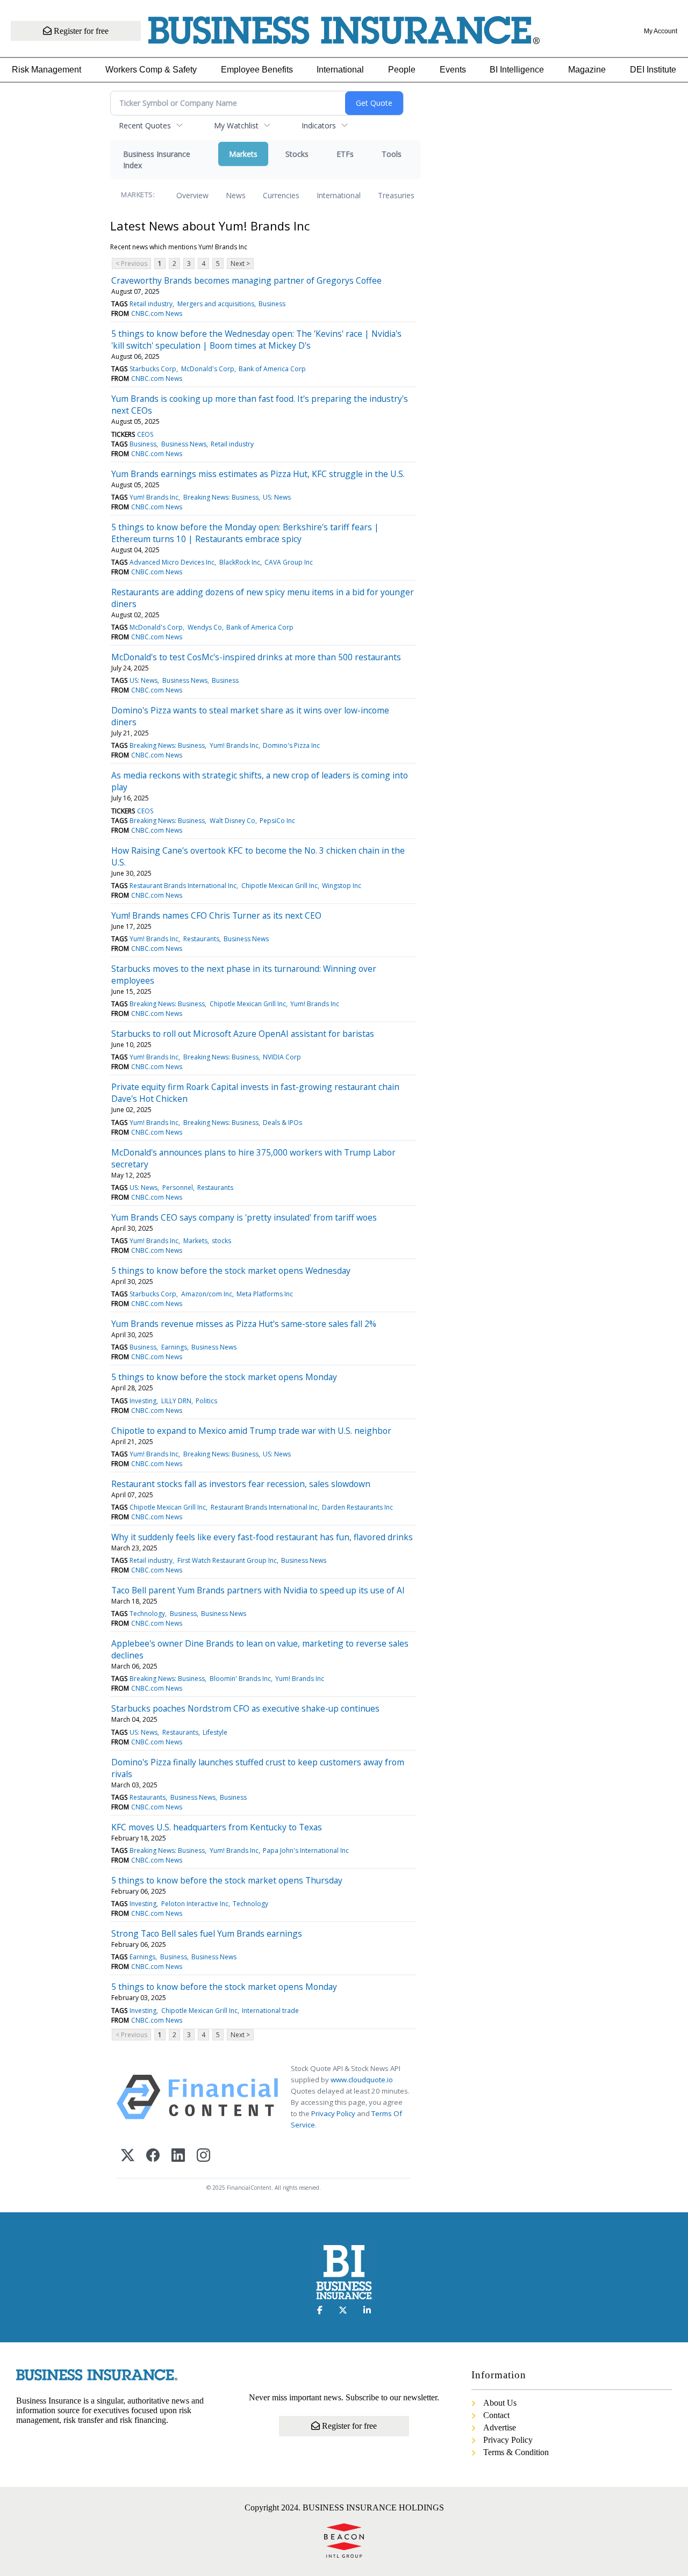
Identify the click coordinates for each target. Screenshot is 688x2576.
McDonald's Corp (208, 369)
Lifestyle (215, 1732)
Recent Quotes (145, 125)
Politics (206, 1401)
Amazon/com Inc (207, 1294)
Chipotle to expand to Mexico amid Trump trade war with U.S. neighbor (251, 1431)
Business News (184, 444)
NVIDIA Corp (282, 1057)
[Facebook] (153, 2156)
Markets (243, 154)
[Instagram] (203, 2156)
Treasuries (396, 195)
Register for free (80, 31)
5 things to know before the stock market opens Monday (224, 1377)
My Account (661, 31)
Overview (192, 195)
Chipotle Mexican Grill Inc (279, 886)
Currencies (281, 195)
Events (453, 70)
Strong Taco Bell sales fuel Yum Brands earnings (207, 1933)
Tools (392, 154)
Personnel (178, 1188)
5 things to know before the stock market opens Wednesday (231, 1271)
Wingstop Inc (342, 886)
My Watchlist (236, 125)
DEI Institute (653, 70)
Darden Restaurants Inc (357, 1507)
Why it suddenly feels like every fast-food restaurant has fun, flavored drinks (262, 1537)
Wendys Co (205, 627)
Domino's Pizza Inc (291, 745)
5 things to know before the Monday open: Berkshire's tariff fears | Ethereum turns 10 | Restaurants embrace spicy (245, 533)
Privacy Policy (333, 2113)
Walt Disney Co (232, 821)
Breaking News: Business (221, 497)
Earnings (174, 1347)
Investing (143, 1401)
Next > (240, 264)
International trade (270, 2011)
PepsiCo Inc (277, 821)
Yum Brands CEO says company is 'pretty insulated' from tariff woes (244, 1217)
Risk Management (46, 70)
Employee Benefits (257, 70)
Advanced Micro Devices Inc (172, 562)
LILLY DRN (176, 1401)
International (340, 70)
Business (272, 304)
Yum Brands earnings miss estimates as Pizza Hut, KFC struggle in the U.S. (258, 474)
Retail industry (151, 304)
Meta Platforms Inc (265, 1294)
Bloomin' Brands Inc (240, 1679)
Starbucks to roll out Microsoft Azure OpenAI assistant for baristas (243, 1034)
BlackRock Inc (240, 562)
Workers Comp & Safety (151, 70)
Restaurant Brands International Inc (183, 886)
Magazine (587, 70)
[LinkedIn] (178, 2156)
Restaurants (201, 939)
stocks (221, 1241)
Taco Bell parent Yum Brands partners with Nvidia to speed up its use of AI (258, 1590)
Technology (147, 1614)
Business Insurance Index (157, 160)
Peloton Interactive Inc (195, 1904)
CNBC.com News (157, 313)
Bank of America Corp (272, 369)
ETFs (345, 154)
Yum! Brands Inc (154, 497)
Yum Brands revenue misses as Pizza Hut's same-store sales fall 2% (244, 1324)
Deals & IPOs (282, 1123)
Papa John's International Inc (306, 1850)
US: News (277, 497)
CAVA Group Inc (289, 562)
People (402, 70)
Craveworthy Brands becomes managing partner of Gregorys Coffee (246, 280)
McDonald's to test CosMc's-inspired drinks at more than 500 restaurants (256, 657)
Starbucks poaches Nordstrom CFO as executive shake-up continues (245, 1708)
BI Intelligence (517, 70)
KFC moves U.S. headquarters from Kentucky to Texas (217, 1827)
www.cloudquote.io (362, 2080)
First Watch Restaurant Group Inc (227, 1560)
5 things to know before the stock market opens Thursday (227, 1880)
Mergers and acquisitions (216, 304)
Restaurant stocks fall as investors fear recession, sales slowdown (241, 1484)
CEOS (145, 434)
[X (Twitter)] (128, 2156)
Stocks (297, 154)
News (236, 195)
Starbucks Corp (153, 369)
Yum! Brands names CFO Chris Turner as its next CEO (216, 915)
